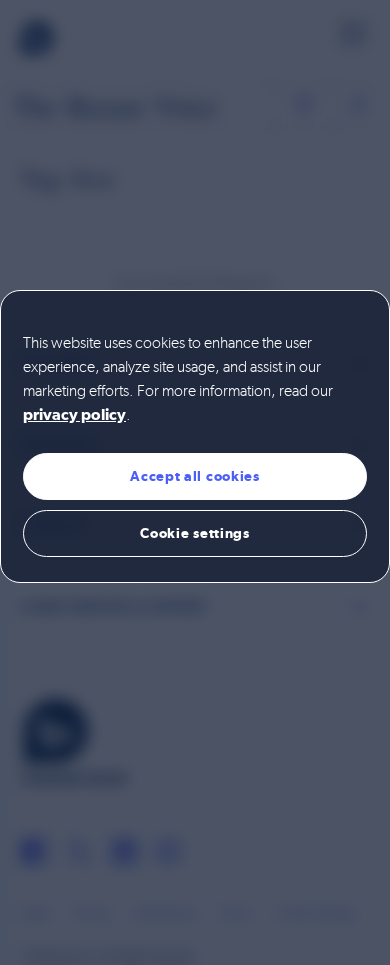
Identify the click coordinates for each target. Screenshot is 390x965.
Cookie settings (195, 533)
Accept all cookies (195, 476)
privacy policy (74, 416)
